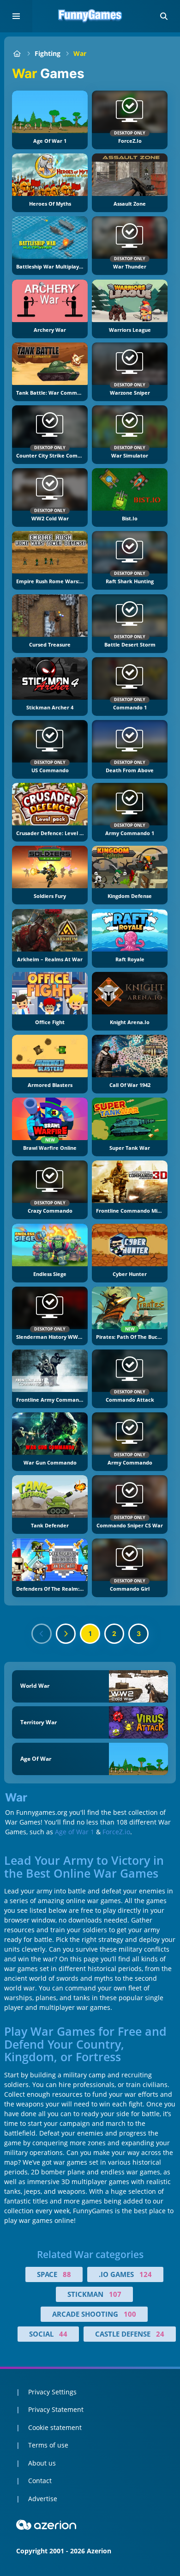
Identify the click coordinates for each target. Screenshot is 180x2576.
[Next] (66, 1634)
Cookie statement (55, 2427)
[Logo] (90, 16)
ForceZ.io (116, 1832)
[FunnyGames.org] (17, 53)
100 (130, 2314)
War (80, 53)
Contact (40, 2481)
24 (160, 2334)
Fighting (48, 53)
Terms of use (48, 2445)
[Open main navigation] (16, 16)
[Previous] (42, 1634)
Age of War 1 (75, 1832)
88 (67, 2274)
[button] (164, 16)
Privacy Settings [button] (52, 2392)
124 (146, 2274)
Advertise (43, 2499)
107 (115, 2294)
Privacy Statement (56, 2409)
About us (42, 2463)
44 (63, 2334)
